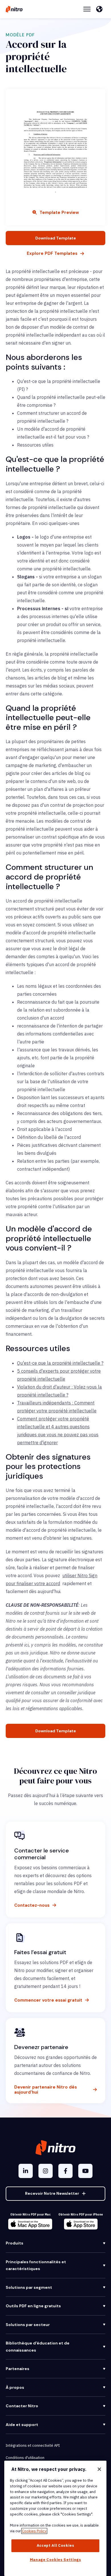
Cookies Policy (34, 2531)
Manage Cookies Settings (55, 2560)
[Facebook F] (65, 2171)
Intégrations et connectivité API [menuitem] (33, 2445)
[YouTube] (85, 2171)
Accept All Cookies (55, 2545)
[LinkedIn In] (26, 2171)
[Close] (99, 2469)
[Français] (101, 9)
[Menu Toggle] (87, 9)
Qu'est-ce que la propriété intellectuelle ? (60, 1363)
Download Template (56, 238)
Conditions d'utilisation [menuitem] (25, 2458)
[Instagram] (46, 2171)
